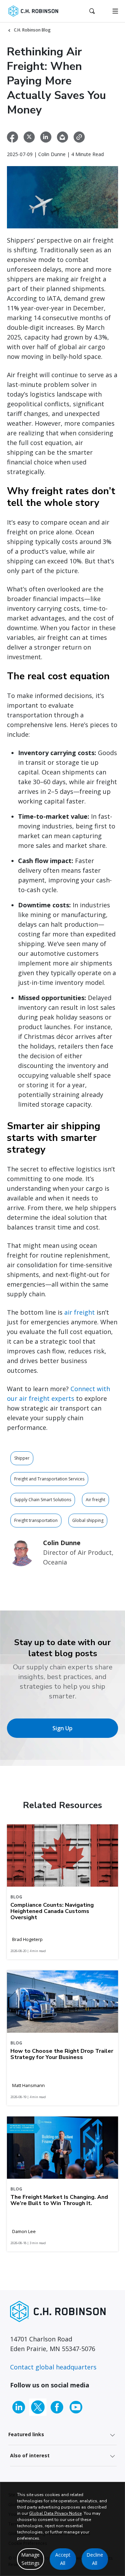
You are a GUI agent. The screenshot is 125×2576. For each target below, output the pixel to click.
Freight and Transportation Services (49, 1479)
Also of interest (30, 2455)
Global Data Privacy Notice (55, 2513)
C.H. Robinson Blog (32, 30)
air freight (80, 1312)
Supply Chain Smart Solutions (43, 1500)
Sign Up (62, 1728)
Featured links (26, 2434)
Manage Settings (30, 2559)
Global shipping (88, 1520)
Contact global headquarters (53, 2367)
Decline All (95, 2559)
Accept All (63, 2559)
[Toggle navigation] (115, 11)
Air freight (95, 1500)
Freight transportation (36, 1520)
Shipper (22, 1458)
